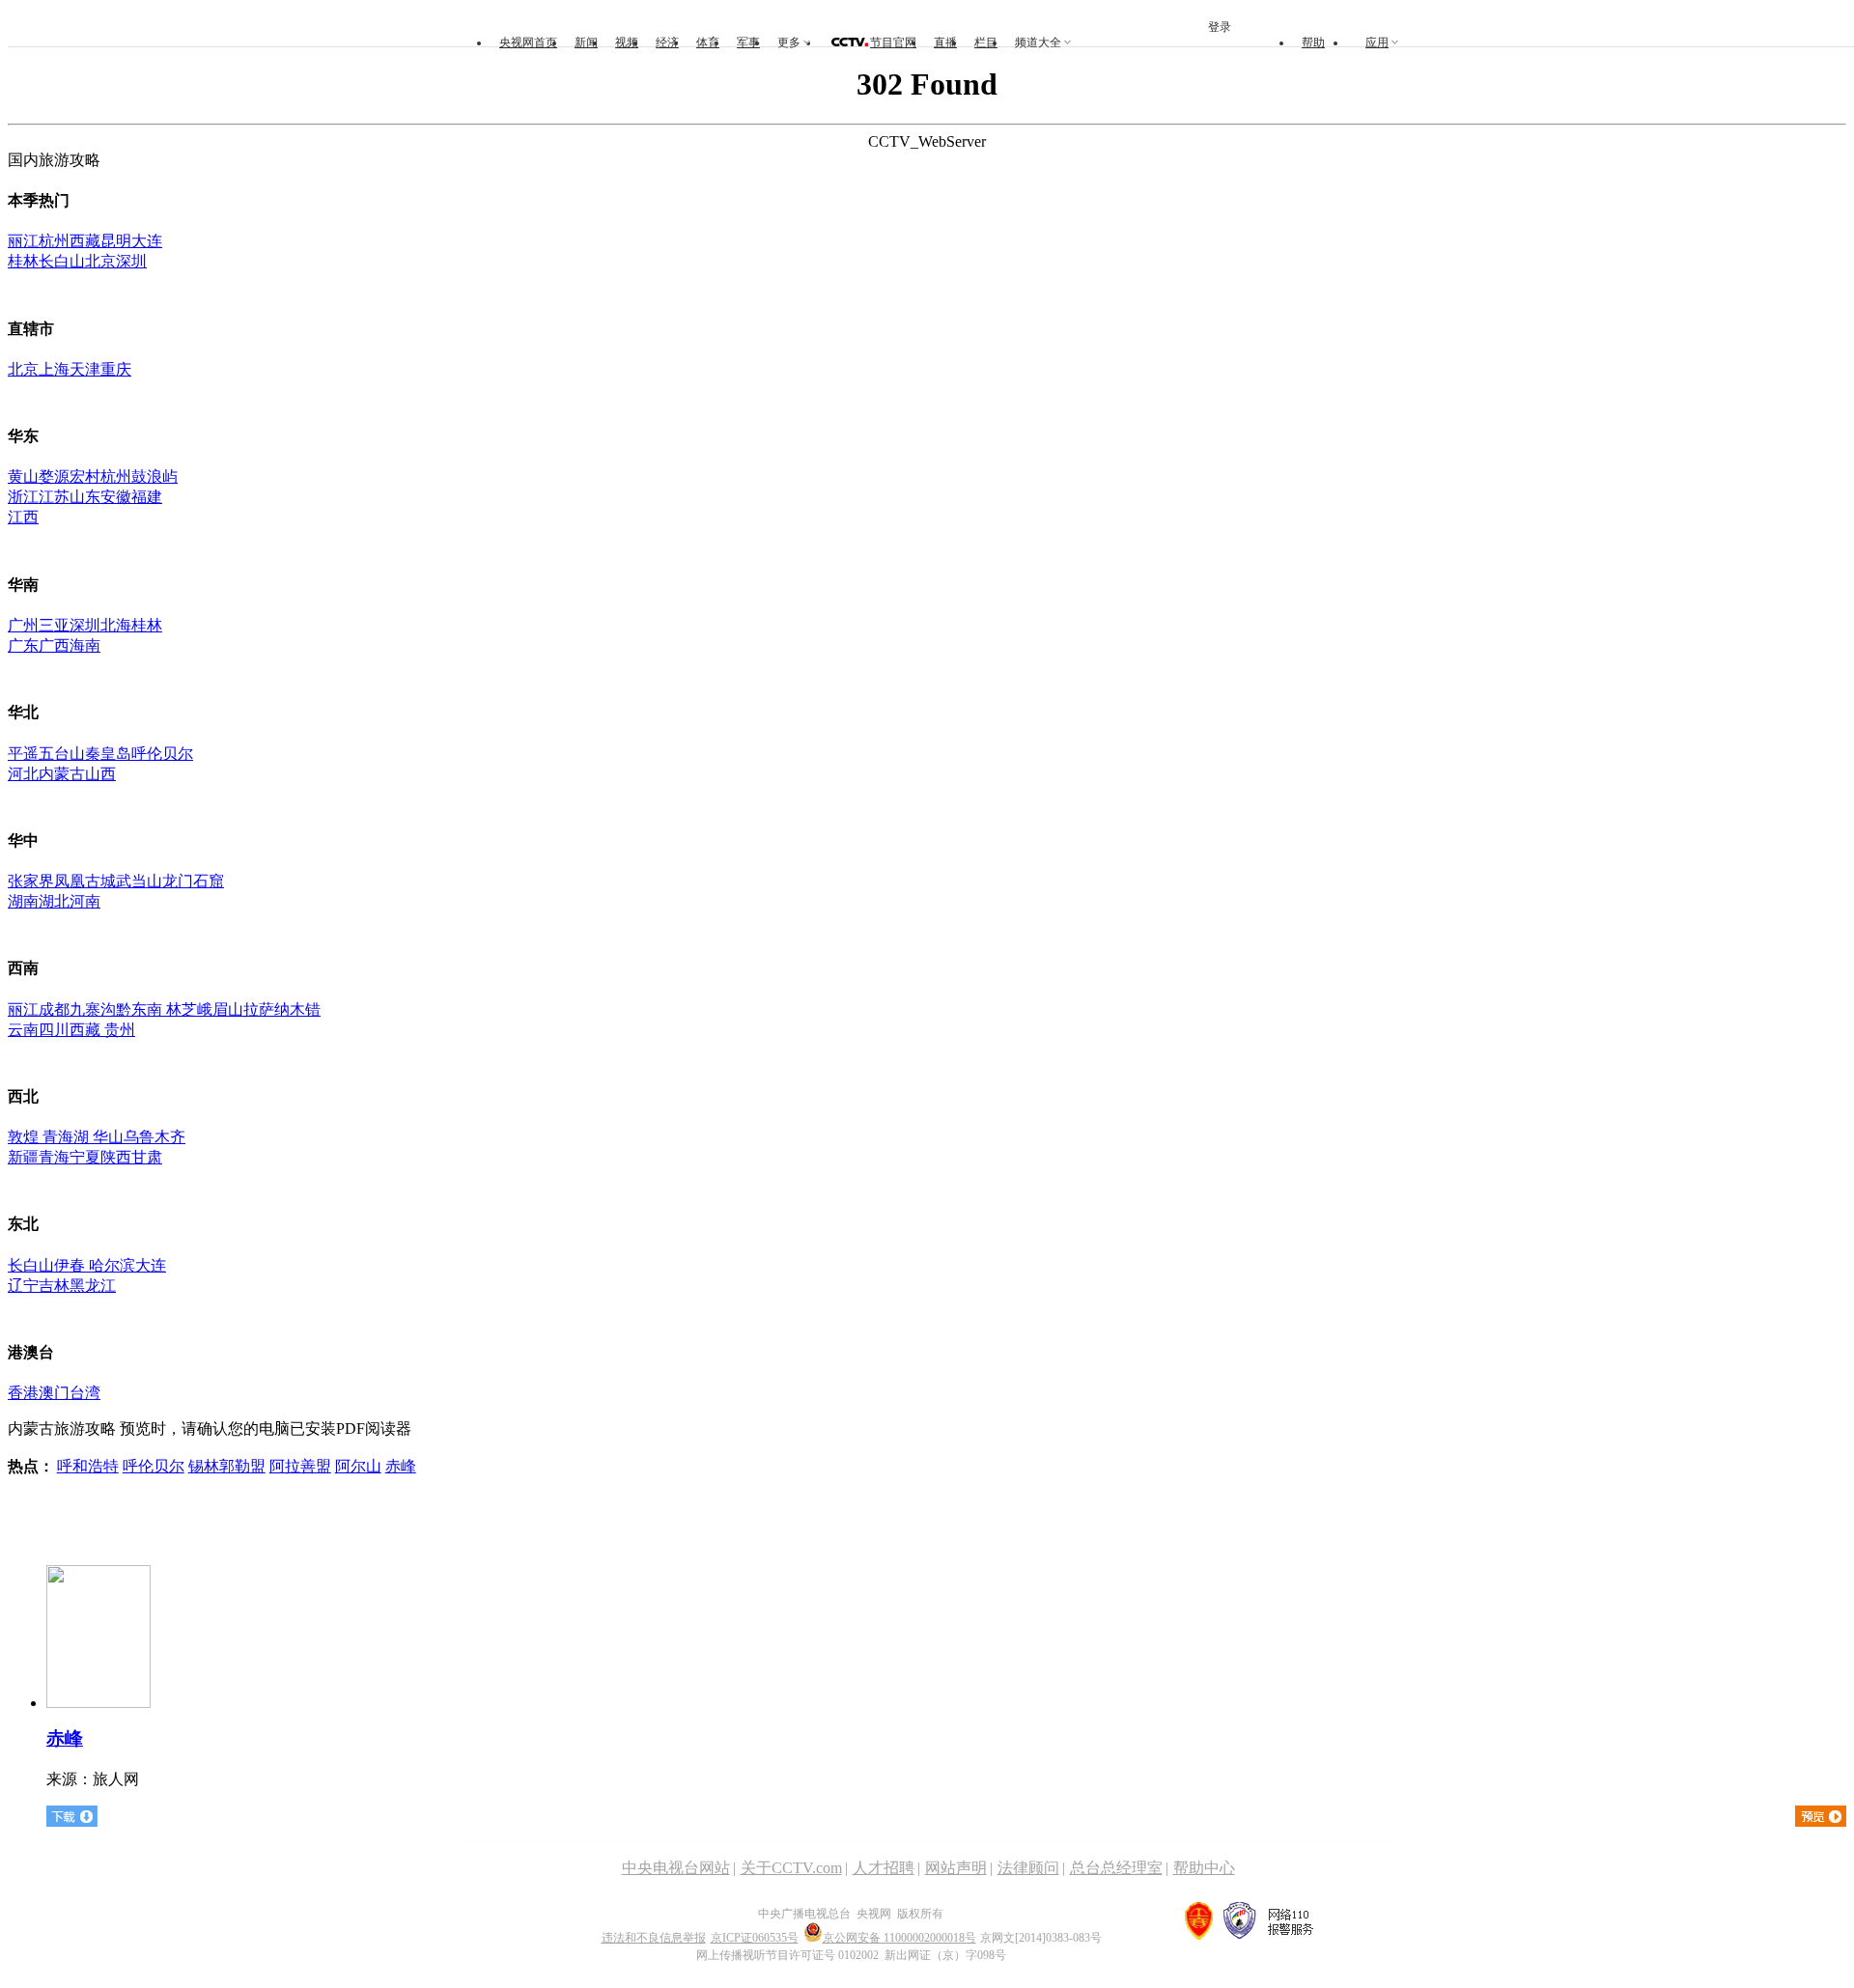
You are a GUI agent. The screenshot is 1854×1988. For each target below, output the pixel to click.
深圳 (131, 261)
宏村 (85, 476)
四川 (54, 1030)
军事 (748, 42)
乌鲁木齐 (154, 1137)
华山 (108, 1137)
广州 (23, 625)
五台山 (62, 754)
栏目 (986, 42)
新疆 (23, 1157)
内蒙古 (62, 774)
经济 (667, 42)
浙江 (23, 497)
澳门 (54, 1393)
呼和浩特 (88, 1466)
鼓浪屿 (154, 476)
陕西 (116, 1157)
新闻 (586, 42)
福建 (147, 497)
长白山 (62, 261)
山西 (100, 774)
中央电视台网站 (676, 1868)
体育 (708, 42)
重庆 (116, 369)
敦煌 (23, 1137)
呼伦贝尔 (162, 754)
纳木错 (297, 1009)
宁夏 (85, 1157)
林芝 (180, 1009)
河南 (85, 901)
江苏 (54, 497)
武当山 (139, 881)
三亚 (54, 625)
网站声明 (956, 1868)
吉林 (54, 1286)
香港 (23, 1393)
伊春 (71, 1265)
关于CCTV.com (791, 1868)
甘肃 (147, 1157)
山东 (85, 497)
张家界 (31, 881)
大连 (147, 241)
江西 (23, 517)
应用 (1377, 42)
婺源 (54, 476)
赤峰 (401, 1466)
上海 (54, 369)
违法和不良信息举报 (654, 1938)
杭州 (54, 241)
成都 (54, 1009)
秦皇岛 (108, 754)
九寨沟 (93, 1009)
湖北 (54, 901)
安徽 (116, 497)
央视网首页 (528, 42)
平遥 (23, 754)
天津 (85, 369)
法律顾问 (1028, 1868)
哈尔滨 (112, 1265)
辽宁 (23, 1286)
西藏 (85, 241)
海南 (85, 645)
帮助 (1313, 42)
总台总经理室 (1116, 1868)
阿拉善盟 (300, 1466)
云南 (23, 1030)
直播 (945, 42)
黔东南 (139, 1009)
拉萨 (259, 1009)
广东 (23, 645)
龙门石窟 (193, 881)
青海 (54, 1157)
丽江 (23, 241)
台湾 (85, 1393)
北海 (116, 625)
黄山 (23, 476)
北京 (100, 261)
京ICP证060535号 (755, 1938)
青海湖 (66, 1137)
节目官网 (893, 42)
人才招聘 (884, 1868)
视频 (627, 42)
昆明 (116, 241)
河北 (23, 774)
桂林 (23, 261)
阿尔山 (358, 1466)
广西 (54, 645)
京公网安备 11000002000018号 (899, 1938)
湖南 (23, 901)
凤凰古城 (85, 881)
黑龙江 (93, 1286)
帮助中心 (1204, 1868)
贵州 (120, 1030)
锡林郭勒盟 (227, 1466)
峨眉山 (220, 1009)
